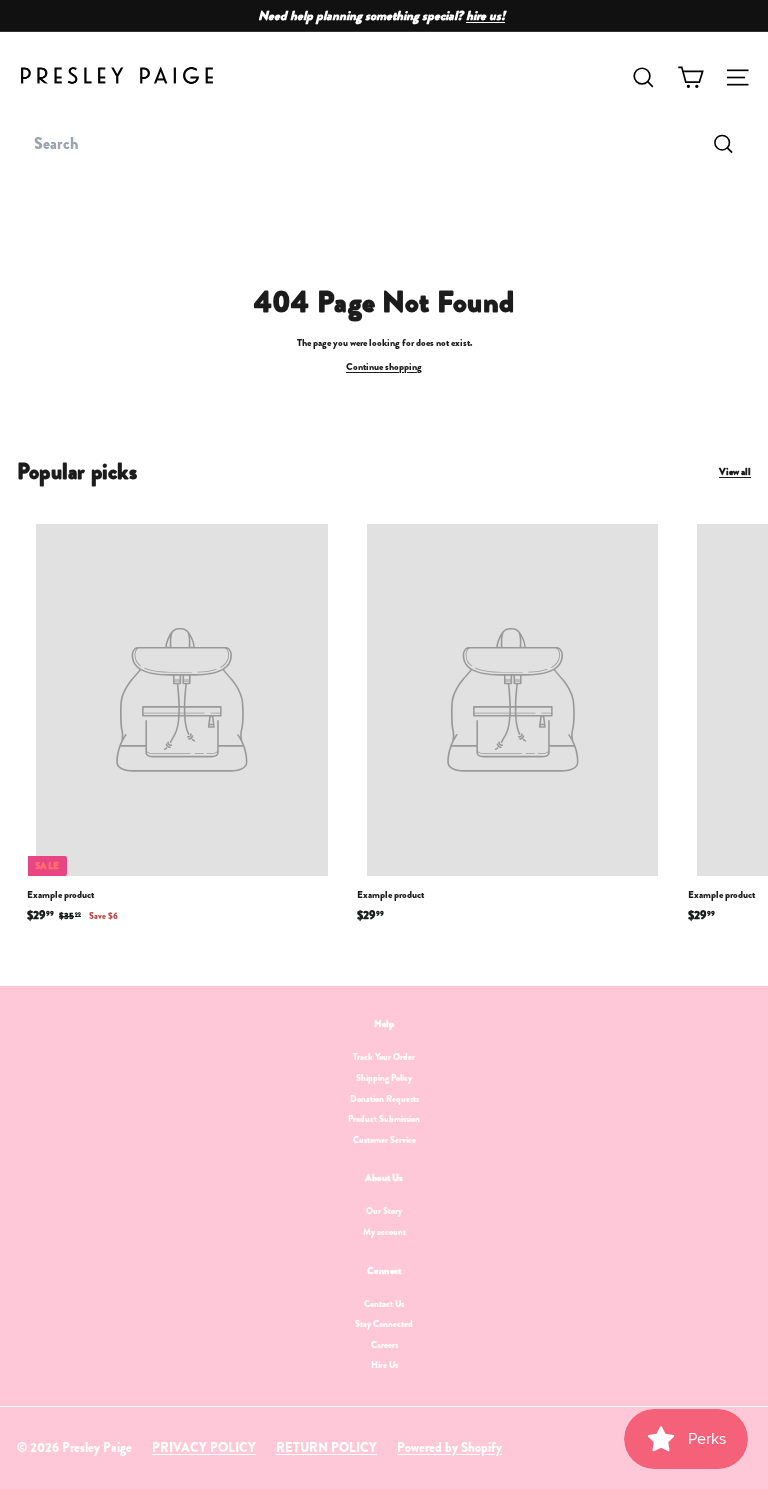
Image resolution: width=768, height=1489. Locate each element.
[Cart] (690, 77)
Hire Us (384, 1365)
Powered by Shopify (449, 1447)
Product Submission (384, 1119)
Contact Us (384, 1304)
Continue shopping (384, 366)
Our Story (384, 1211)
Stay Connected (384, 1324)
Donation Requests (384, 1099)
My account (384, 1232)
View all (735, 472)
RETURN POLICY (326, 1447)
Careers (384, 1345)
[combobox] (384, 144)
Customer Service (384, 1140)
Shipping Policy (384, 1078)
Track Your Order (384, 1057)
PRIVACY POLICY (204, 1447)
